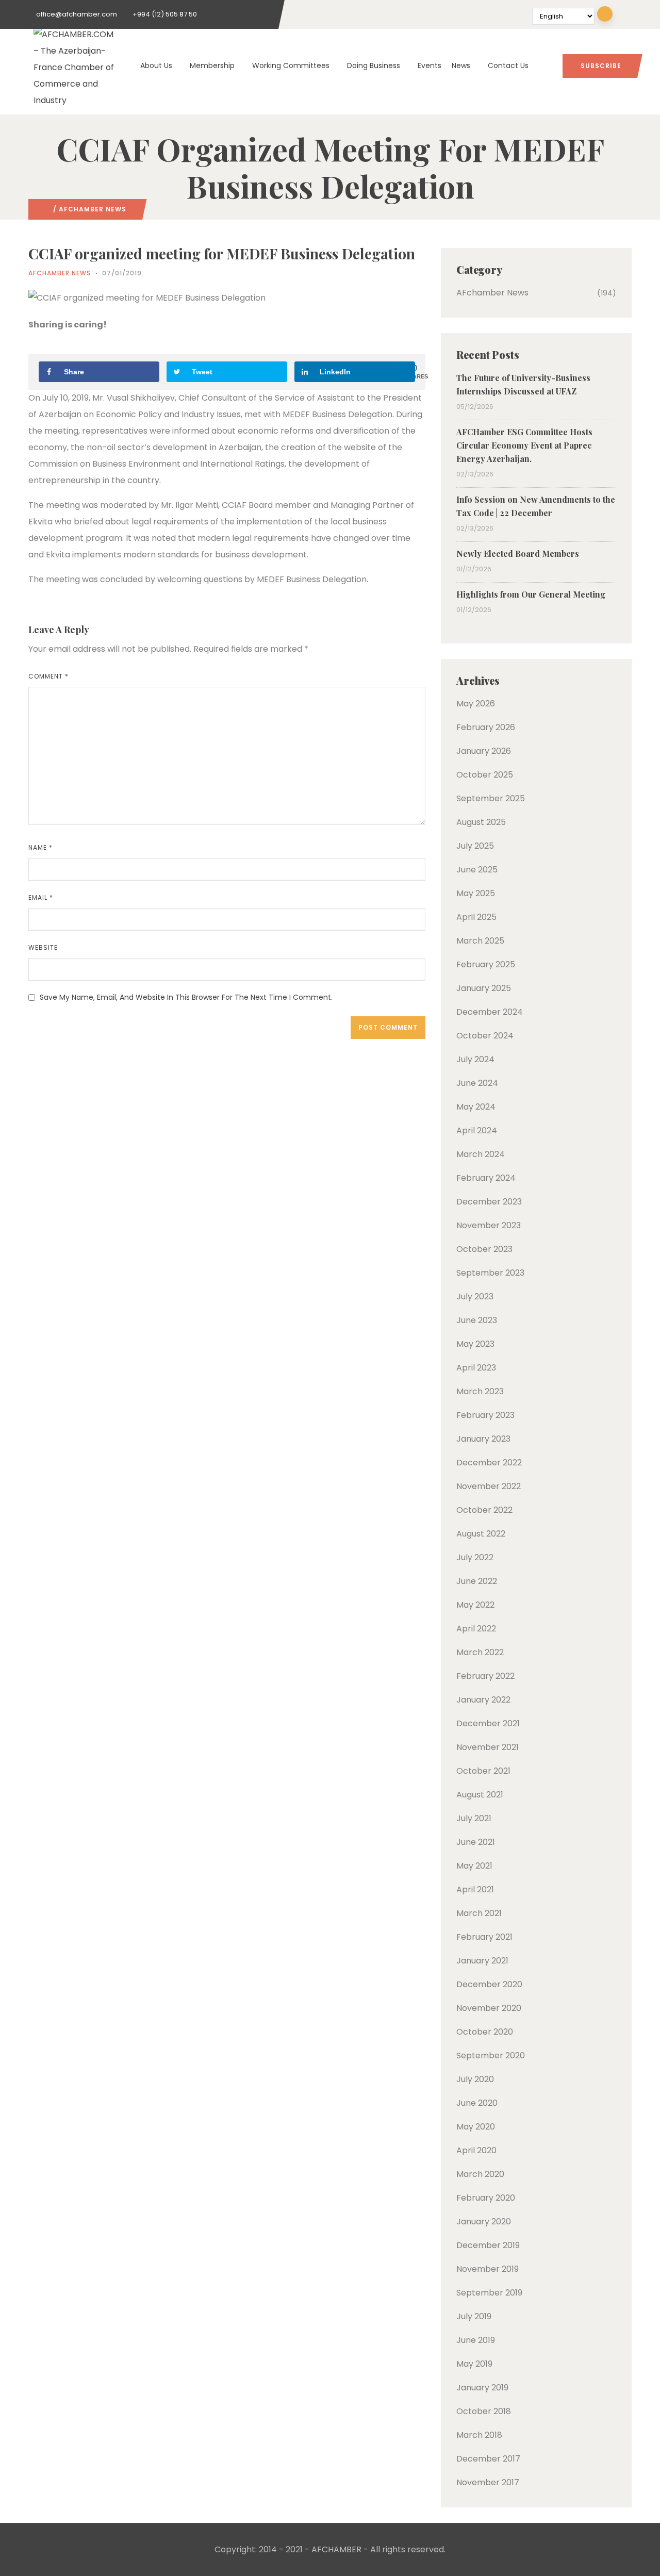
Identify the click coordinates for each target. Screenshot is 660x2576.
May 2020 (476, 2127)
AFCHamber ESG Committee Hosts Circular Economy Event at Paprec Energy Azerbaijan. (524, 445)
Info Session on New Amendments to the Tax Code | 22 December (536, 506)
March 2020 (480, 2174)
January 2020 (484, 2222)
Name (40, 847)
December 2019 (488, 2245)
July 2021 (474, 1818)
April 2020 (476, 2150)
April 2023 (476, 1368)
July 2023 (475, 1297)
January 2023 (483, 1439)
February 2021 (484, 1937)
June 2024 (477, 1083)
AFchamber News (93, 209)
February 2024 (486, 1178)
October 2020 (485, 2032)
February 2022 (485, 1676)
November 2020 (489, 2008)
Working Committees (291, 65)
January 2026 (484, 751)
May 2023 (475, 1344)
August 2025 (481, 822)
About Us (156, 65)
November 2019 (488, 2269)
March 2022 (480, 1652)
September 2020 (491, 2055)
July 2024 (475, 1059)
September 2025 (491, 798)
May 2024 (476, 1107)
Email (41, 897)
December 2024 (490, 1012)
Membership (212, 65)
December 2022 (489, 1463)
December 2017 (488, 2459)
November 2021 (488, 1747)
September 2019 (489, 2293)
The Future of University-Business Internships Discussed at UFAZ (523, 384)
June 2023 (477, 1320)
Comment (48, 676)
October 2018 (484, 2411)
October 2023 (484, 1249)
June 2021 (476, 1842)
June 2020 (477, 2103)
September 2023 (490, 1273)
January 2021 (482, 1961)
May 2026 (476, 704)
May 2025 (476, 893)
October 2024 (485, 1036)
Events (430, 65)
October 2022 (484, 1510)
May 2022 (475, 1605)
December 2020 (489, 1984)
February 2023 (485, 1415)
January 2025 (484, 988)
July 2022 (475, 1557)
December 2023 (489, 1202)
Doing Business (374, 65)
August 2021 (480, 1795)
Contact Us (508, 65)
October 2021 (483, 1771)
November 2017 (488, 2482)
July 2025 (475, 846)
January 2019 (482, 2388)
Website (43, 947)
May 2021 (474, 1866)
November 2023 (489, 1225)
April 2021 (475, 1889)
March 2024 (481, 1154)
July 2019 (474, 2316)
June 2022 (477, 1581)
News (461, 65)
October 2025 (485, 775)
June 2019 (476, 2340)
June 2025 (477, 870)
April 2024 (477, 1130)
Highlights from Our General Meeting (531, 594)
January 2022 (483, 1700)
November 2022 (489, 1486)
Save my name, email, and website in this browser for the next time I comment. (186, 997)
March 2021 (479, 1913)
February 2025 (486, 964)
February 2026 (486, 727)
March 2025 (480, 941)
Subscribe (601, 66)
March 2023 (480, 1391)
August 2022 (481, 1534)
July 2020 (475, 2079)
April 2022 (476, 1629)
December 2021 (488, 1723)
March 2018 (479, 2435)
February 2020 (486, 2198)
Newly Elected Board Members (518, 554)
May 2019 (474, 2364)
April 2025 (476, 917)
